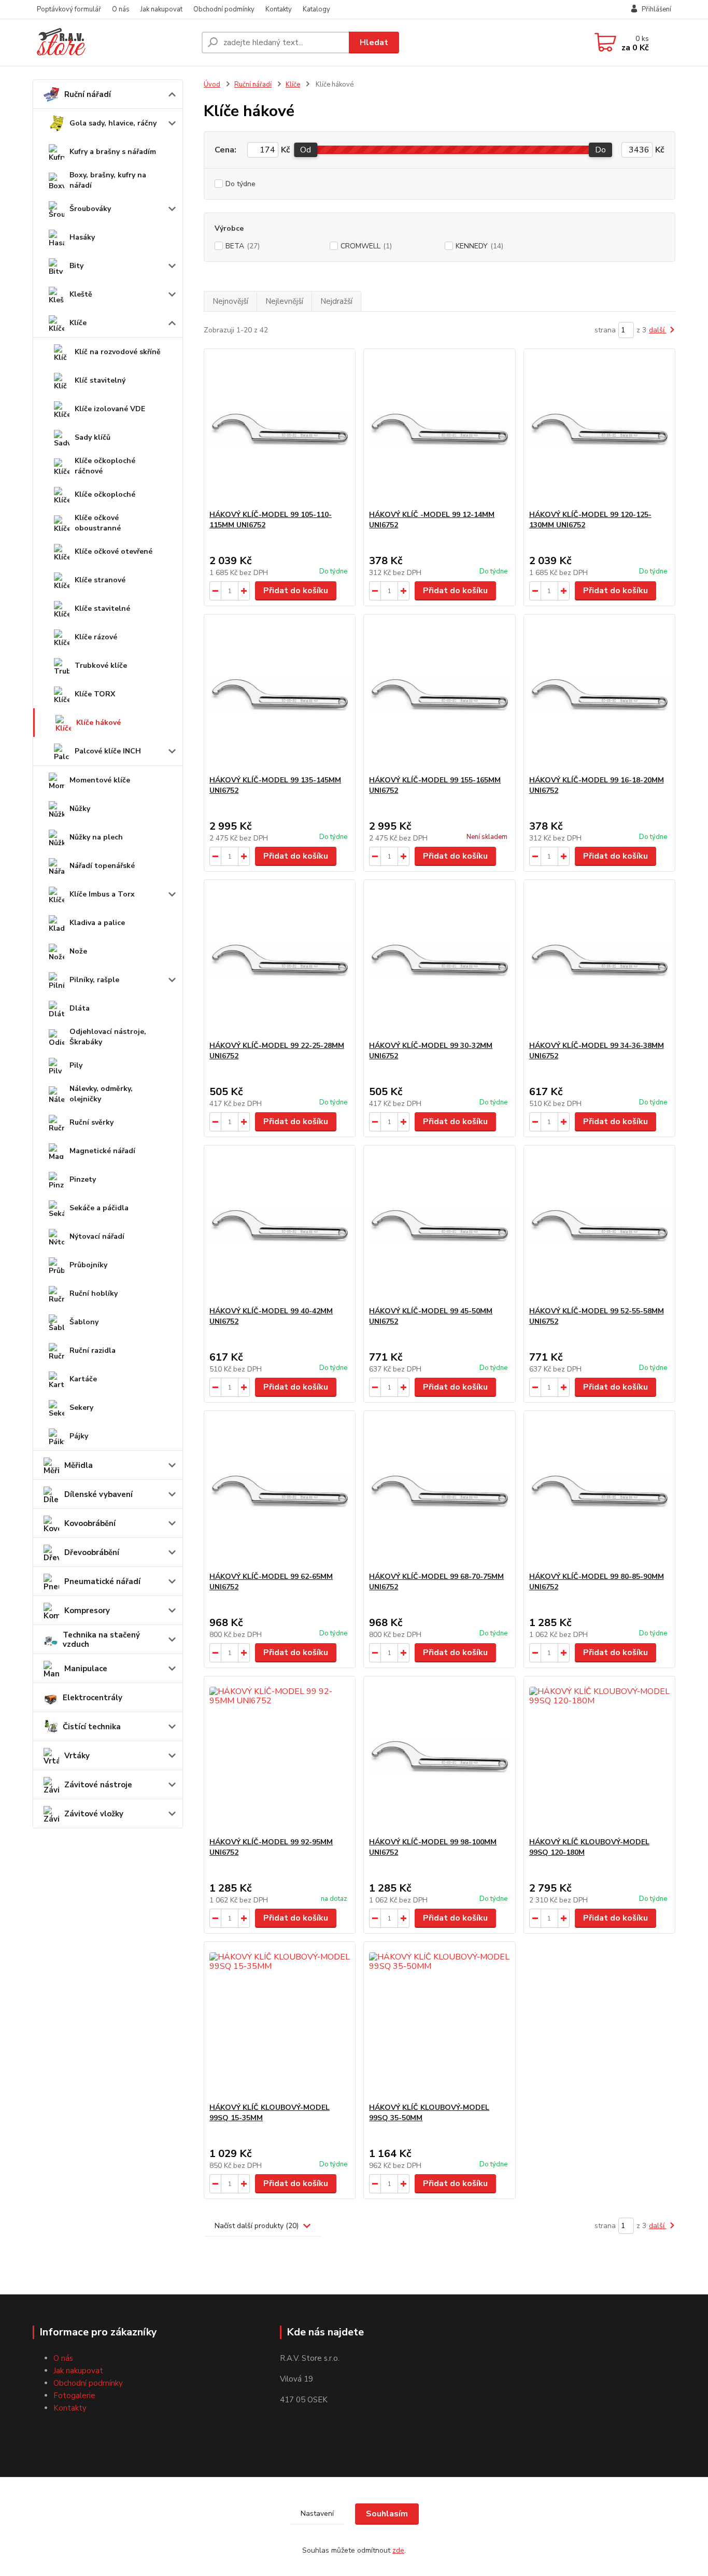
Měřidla (79, 1465)
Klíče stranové (100, 580)
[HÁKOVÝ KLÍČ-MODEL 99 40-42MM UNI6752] (280, 1226)
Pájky (79, 1436)
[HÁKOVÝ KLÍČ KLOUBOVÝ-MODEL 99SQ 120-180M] (599, 1757)
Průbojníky (88, 1265)
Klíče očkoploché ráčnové (105, 466)
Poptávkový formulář (69, 9)
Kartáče (83, 1379)
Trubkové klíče (101, 666)
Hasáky (82, 237)
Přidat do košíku (296, 591)
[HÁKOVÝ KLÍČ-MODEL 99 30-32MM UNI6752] (439, 960)
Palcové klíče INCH (108, 751)
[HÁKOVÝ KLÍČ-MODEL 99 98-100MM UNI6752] (439, 1757)
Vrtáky (77, 1756)
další (658, 330)
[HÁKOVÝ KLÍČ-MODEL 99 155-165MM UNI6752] (439, 695)
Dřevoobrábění (92, 1552)
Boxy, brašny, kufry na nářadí (108, 180)
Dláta (80, 1008)
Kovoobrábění (90, 1523)
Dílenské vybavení (98, 1494)
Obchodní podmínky (224, 9)
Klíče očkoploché (105, 494)
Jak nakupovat (161, 9)
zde (398, 2550)
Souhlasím (387, 2514)
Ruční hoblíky (94, 1293)
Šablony (84, 1322)
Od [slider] (306, 150)
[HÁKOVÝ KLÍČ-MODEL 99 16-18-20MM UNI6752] (599, 695)
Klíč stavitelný (100, 380)
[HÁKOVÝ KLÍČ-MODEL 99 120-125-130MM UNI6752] (599, 429)
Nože (78, 951)
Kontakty (279, 9)
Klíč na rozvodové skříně (118, 352)
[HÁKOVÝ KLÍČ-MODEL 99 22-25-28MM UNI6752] (280, 960)
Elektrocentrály (93, 1698)
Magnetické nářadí (102, 1151)
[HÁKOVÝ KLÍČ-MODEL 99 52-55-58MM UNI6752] (599, 1226)
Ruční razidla (93, 1350)
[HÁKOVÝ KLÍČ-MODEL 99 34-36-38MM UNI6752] (599, 960)
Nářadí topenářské (102, 866)
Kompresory (87, 1611)
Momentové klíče (100, 780)
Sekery (81, 1408)
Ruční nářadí (88, 94)
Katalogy (316, 9)
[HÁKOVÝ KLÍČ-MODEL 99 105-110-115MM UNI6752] (280, 429)
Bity (76, 266)
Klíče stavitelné (102, 608)
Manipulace (86, 1669)
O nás (121, 9)
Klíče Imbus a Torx (102, 894)
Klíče (78, 323)
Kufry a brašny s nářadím (113, 152)
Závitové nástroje (98, 1785)
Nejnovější (230, 301)
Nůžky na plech (96, 837)
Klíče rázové (96, 637)
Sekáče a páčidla (99, 1208)
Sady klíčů (93, 437)
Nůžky (80, 809)
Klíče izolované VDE (110, 409)
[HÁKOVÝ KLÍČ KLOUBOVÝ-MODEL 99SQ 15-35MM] (280, 2022)
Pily (76, 1065)
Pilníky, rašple (94, 980)
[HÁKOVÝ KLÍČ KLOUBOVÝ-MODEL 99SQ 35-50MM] (439, 2022)
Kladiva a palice (97, 923)
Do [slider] (600, 150)
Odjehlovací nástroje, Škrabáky (108, 1037)
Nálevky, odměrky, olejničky (101, 1094)
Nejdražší (336, 301)
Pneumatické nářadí (102, 1581)
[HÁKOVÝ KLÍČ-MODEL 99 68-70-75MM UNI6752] (439, 1491)
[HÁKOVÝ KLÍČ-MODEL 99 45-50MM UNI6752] (439, 1226)
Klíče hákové (98, 723)
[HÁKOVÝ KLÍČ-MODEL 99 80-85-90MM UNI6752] (599, 1491)
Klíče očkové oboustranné (98, 523)
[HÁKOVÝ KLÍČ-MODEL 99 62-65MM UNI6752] (280, 1491)
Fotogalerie (74, 2396)
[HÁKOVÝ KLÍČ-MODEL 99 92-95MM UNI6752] (280, 1757)
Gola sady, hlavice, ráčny (113, 123)
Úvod (212, 85)
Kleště (81, 294)
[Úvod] (113, 43)
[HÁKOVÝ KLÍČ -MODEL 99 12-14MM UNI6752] (439, 429)
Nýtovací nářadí (97, 1236)
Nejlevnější (284, 301)
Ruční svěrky (91, 1122)
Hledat (374, 43)
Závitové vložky (94, 1814)
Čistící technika (92, 1727)
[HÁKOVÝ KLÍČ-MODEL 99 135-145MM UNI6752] (280, 695)
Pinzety (83, 1179)
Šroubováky (90, 209)
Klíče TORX (95, 694)
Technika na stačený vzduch (101, 1640)
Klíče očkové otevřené (114, 551)
